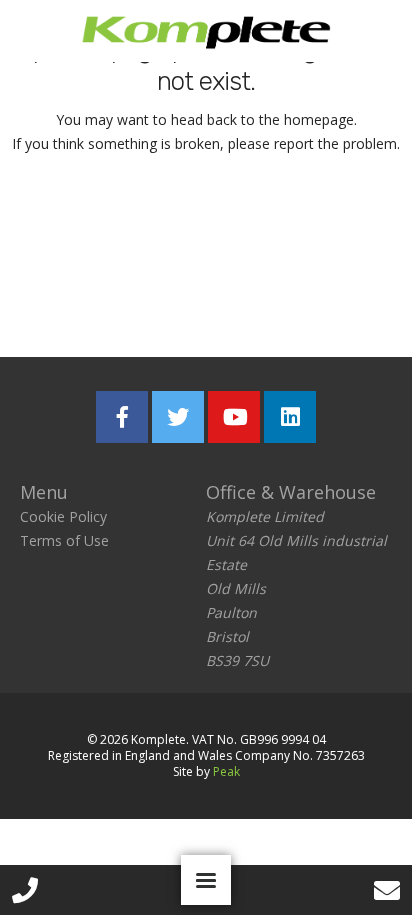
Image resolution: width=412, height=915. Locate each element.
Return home (206, 224)
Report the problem (206, 295)
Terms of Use (64, 540)
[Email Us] (387, 890)
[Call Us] (25, 890)
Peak (226, 771)
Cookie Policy (63, 516)
